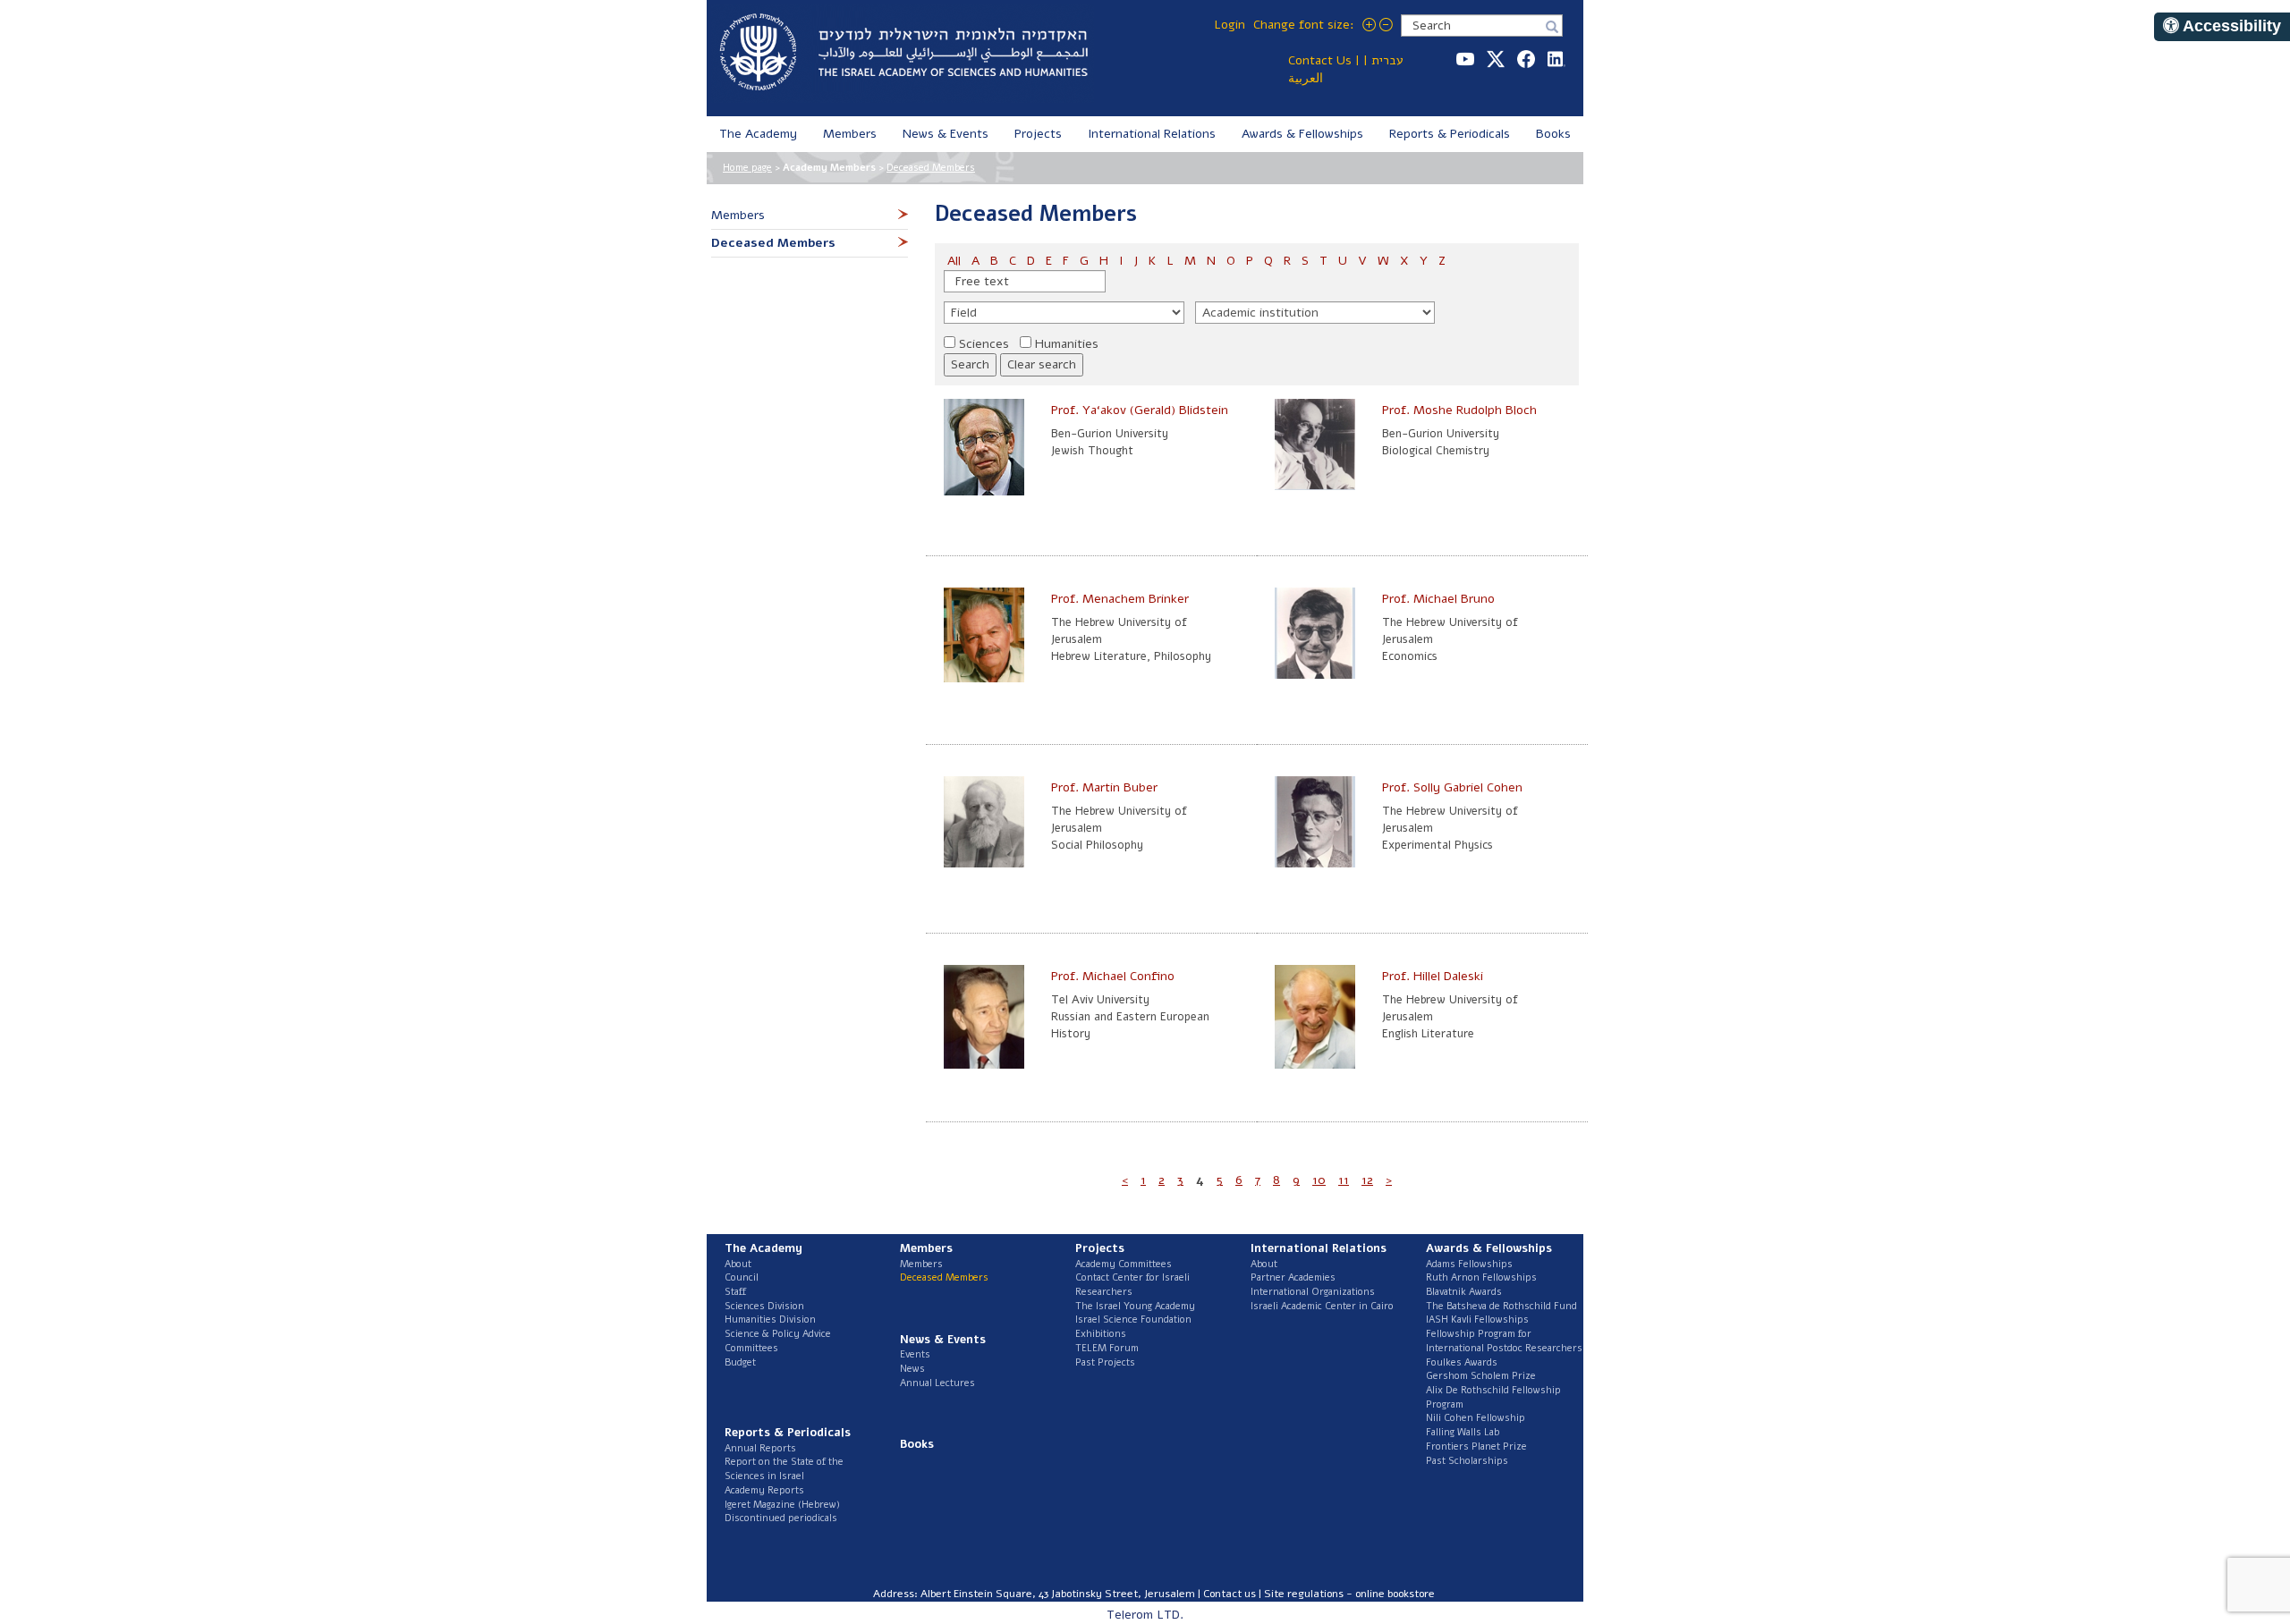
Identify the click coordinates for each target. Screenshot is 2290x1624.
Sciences (984, 344)
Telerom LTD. (1145, 1615)
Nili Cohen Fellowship (1476, 1418)
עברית (1387, 60)
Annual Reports (760, 1448)
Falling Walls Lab (1463, 1432)
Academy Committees (1124, 1264)
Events (915, 1354)
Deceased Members (931, 168)
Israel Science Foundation (1133, 1319)
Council (742, 1277)
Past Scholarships (1467, 1461)
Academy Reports (764, 1490)
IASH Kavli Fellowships (1477, 1319)
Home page (747, 168)
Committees (751, 1348)
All (956, 261)
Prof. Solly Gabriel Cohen (1452, 787)
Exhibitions (1101, 1334)
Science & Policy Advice (778, 1334)
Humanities (1067, 344)
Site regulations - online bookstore (1349, 1594)
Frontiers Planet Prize (1476, 1446)
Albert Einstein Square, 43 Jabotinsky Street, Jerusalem (1058, 1594)
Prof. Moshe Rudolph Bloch (1459, 410)
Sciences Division (764, 1306)
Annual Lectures (937, 1383)
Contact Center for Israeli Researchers (1132, 1285)
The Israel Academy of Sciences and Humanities (903, 54)
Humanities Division (770, 1319)
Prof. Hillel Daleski (1433, 976)
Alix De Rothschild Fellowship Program (1493, 1397)
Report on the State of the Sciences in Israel (784, 1469)
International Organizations (1313, 1292)
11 (1344, 1180)
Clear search (1042, 364)
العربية (1306, 78)
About (738, 1264)
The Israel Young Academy (1135, 1306)
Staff (735, 1292)
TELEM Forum (1107, 1348)
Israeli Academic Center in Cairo (1322, 1306)
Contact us (1230, 1594)
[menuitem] (759, 134)
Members (921, 1264)
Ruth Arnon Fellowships (1481, 1277)
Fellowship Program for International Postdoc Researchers (1504, 1341)
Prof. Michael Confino (1113, 976)
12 (1367, 1180)
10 (1319, 1180)
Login (1230, 25)
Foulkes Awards (1462, 1362)
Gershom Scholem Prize (1481, 1376)
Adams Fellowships (1469, 1264)
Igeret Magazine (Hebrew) (782, 1505)
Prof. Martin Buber (1104, 787)
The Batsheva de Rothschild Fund (1501, 1306)
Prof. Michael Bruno (1438, 599)
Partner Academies (1293, 1277)
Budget (740, 1362)
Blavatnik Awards (1464, 1292)
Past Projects (1105, 1362)
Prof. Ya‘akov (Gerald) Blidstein (1140, 410)
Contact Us (1320, 60)
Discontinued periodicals (781, 1518)
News (912, 1369)
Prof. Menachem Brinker (1120, 599)
